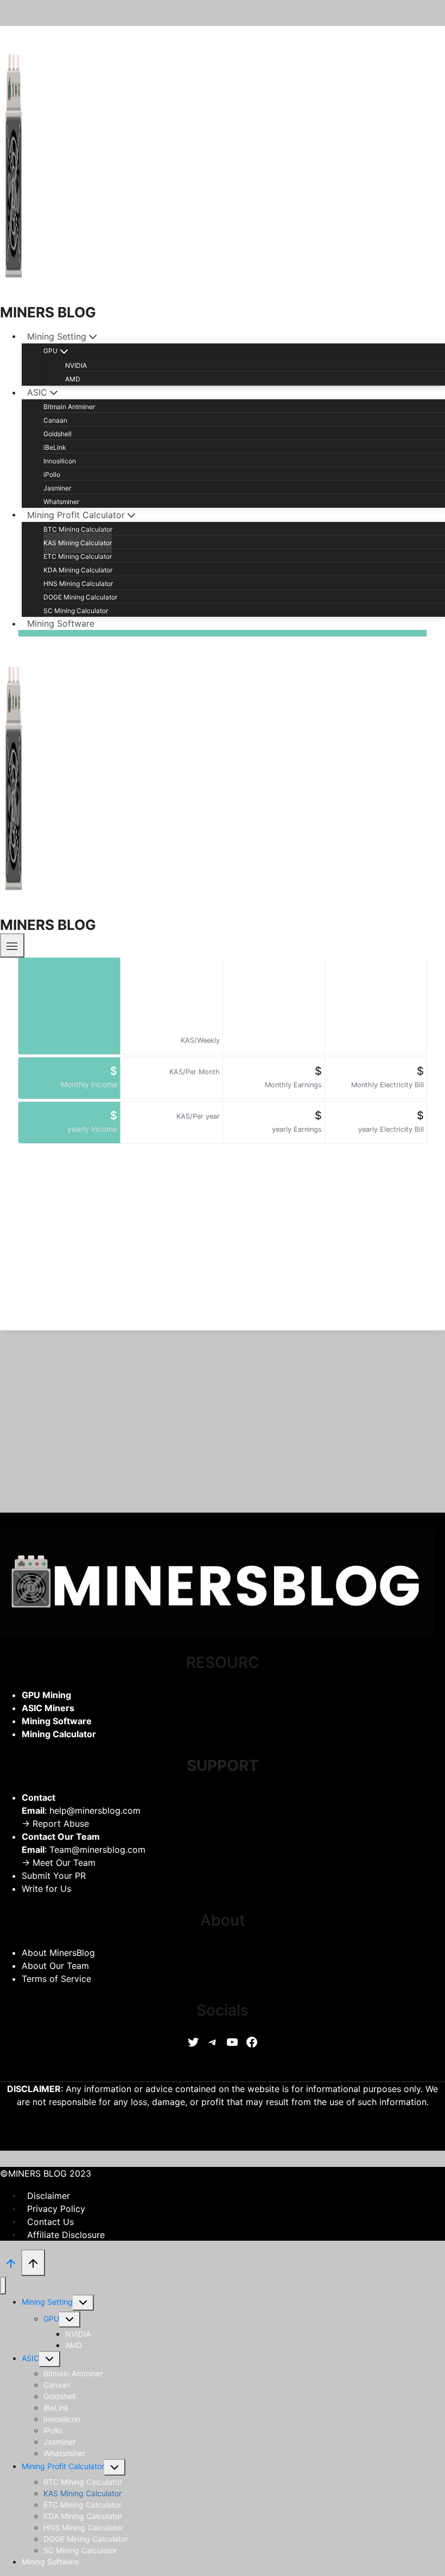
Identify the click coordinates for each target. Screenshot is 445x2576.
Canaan (55, 420)
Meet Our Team (64, 1863)
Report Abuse (61, 1823)
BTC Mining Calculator (78, 529)
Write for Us (46, 1889)
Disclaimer (49, 2195)
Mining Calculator (59, 1734)
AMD (73, 379)
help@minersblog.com (95, 1810)
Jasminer (57, 488)
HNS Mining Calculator (78, 584)
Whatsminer (61, 502)
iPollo (52, 474)
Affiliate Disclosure (66, 2234)
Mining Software (61, 623)
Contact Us (50, 2221)
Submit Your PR (54, 1876)
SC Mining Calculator (76, 611)
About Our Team (55, 1966)
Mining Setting (47, 2302)
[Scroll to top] (11, 2262)
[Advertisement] (223, 1254)
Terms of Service (56, 1979)
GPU (51, 2319)
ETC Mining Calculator (78, 556)
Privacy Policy (56, 2208)
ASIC (30, 2358)
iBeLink (55, 447)
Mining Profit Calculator (63, 2466)
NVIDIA (76, 365)
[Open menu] (12, 945)
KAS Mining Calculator (78, 543)
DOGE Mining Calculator (80, 597)
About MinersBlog (58, 1953)
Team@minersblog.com (97, 1850)
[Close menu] (3, 2285)
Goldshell (58, 434)
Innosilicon (60, 461)
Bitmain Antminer (69, 407)
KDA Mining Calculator (78, 570)
